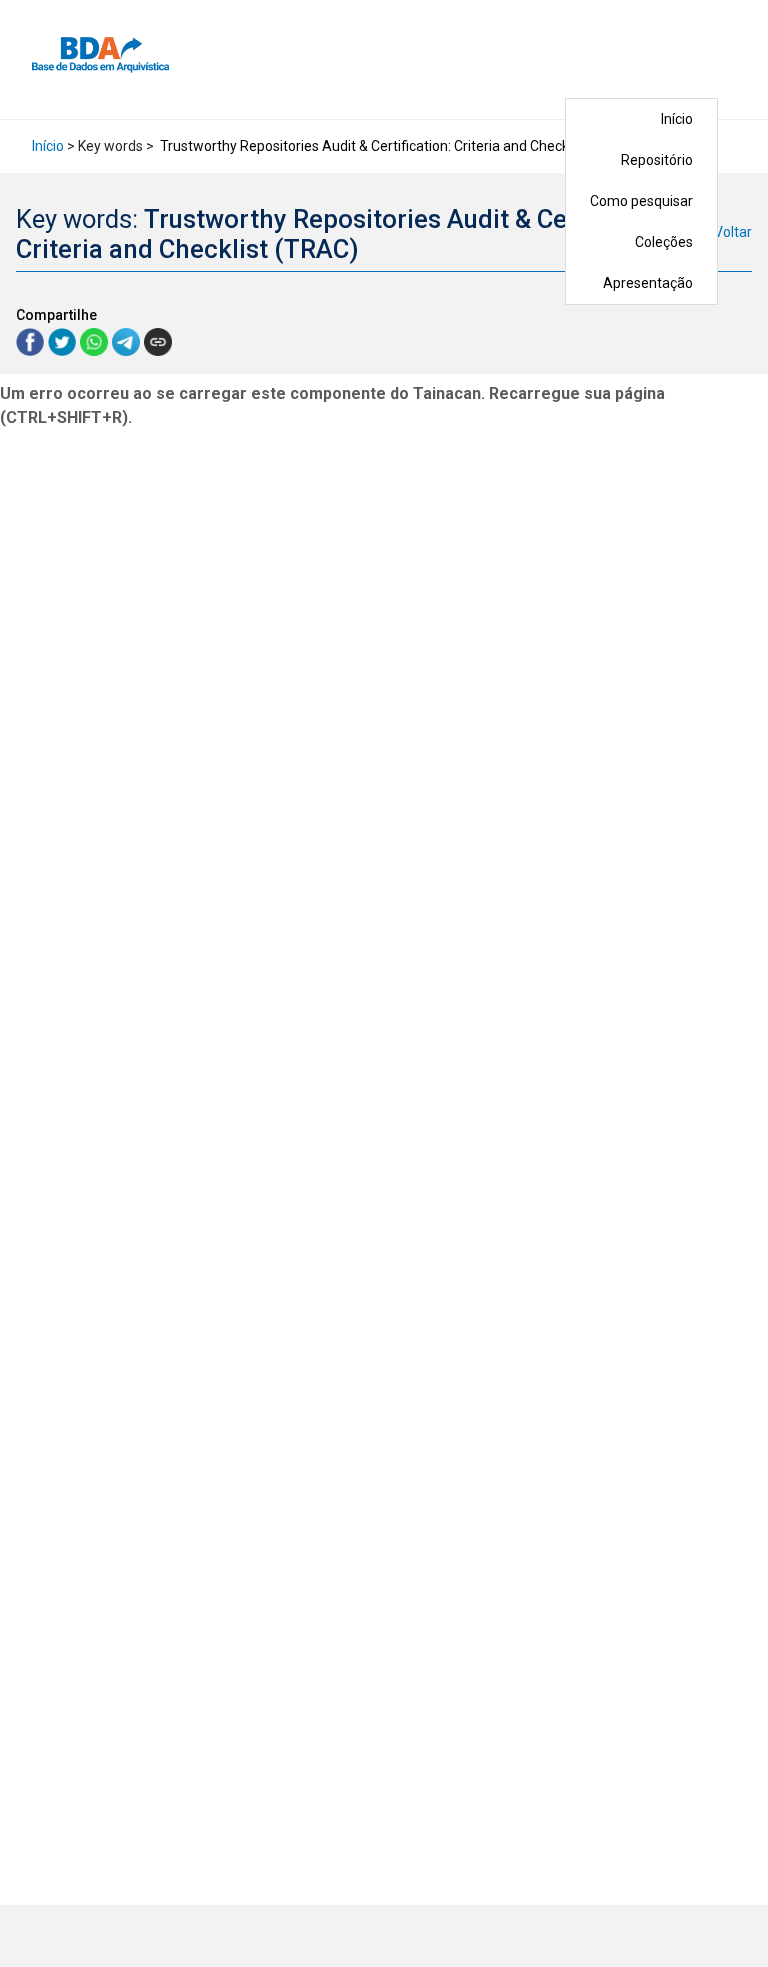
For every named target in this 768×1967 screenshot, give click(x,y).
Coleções (664, 242)
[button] (731, 60)
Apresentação (648, 283)
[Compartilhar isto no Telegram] (128, 340)
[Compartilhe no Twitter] (64, 340)
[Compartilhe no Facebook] (32, 340)
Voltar (733, 232)
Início (677, 119)
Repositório (657, 160)
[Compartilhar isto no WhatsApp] (96, 340)
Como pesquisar (641, 201)
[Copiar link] (158, 342)
